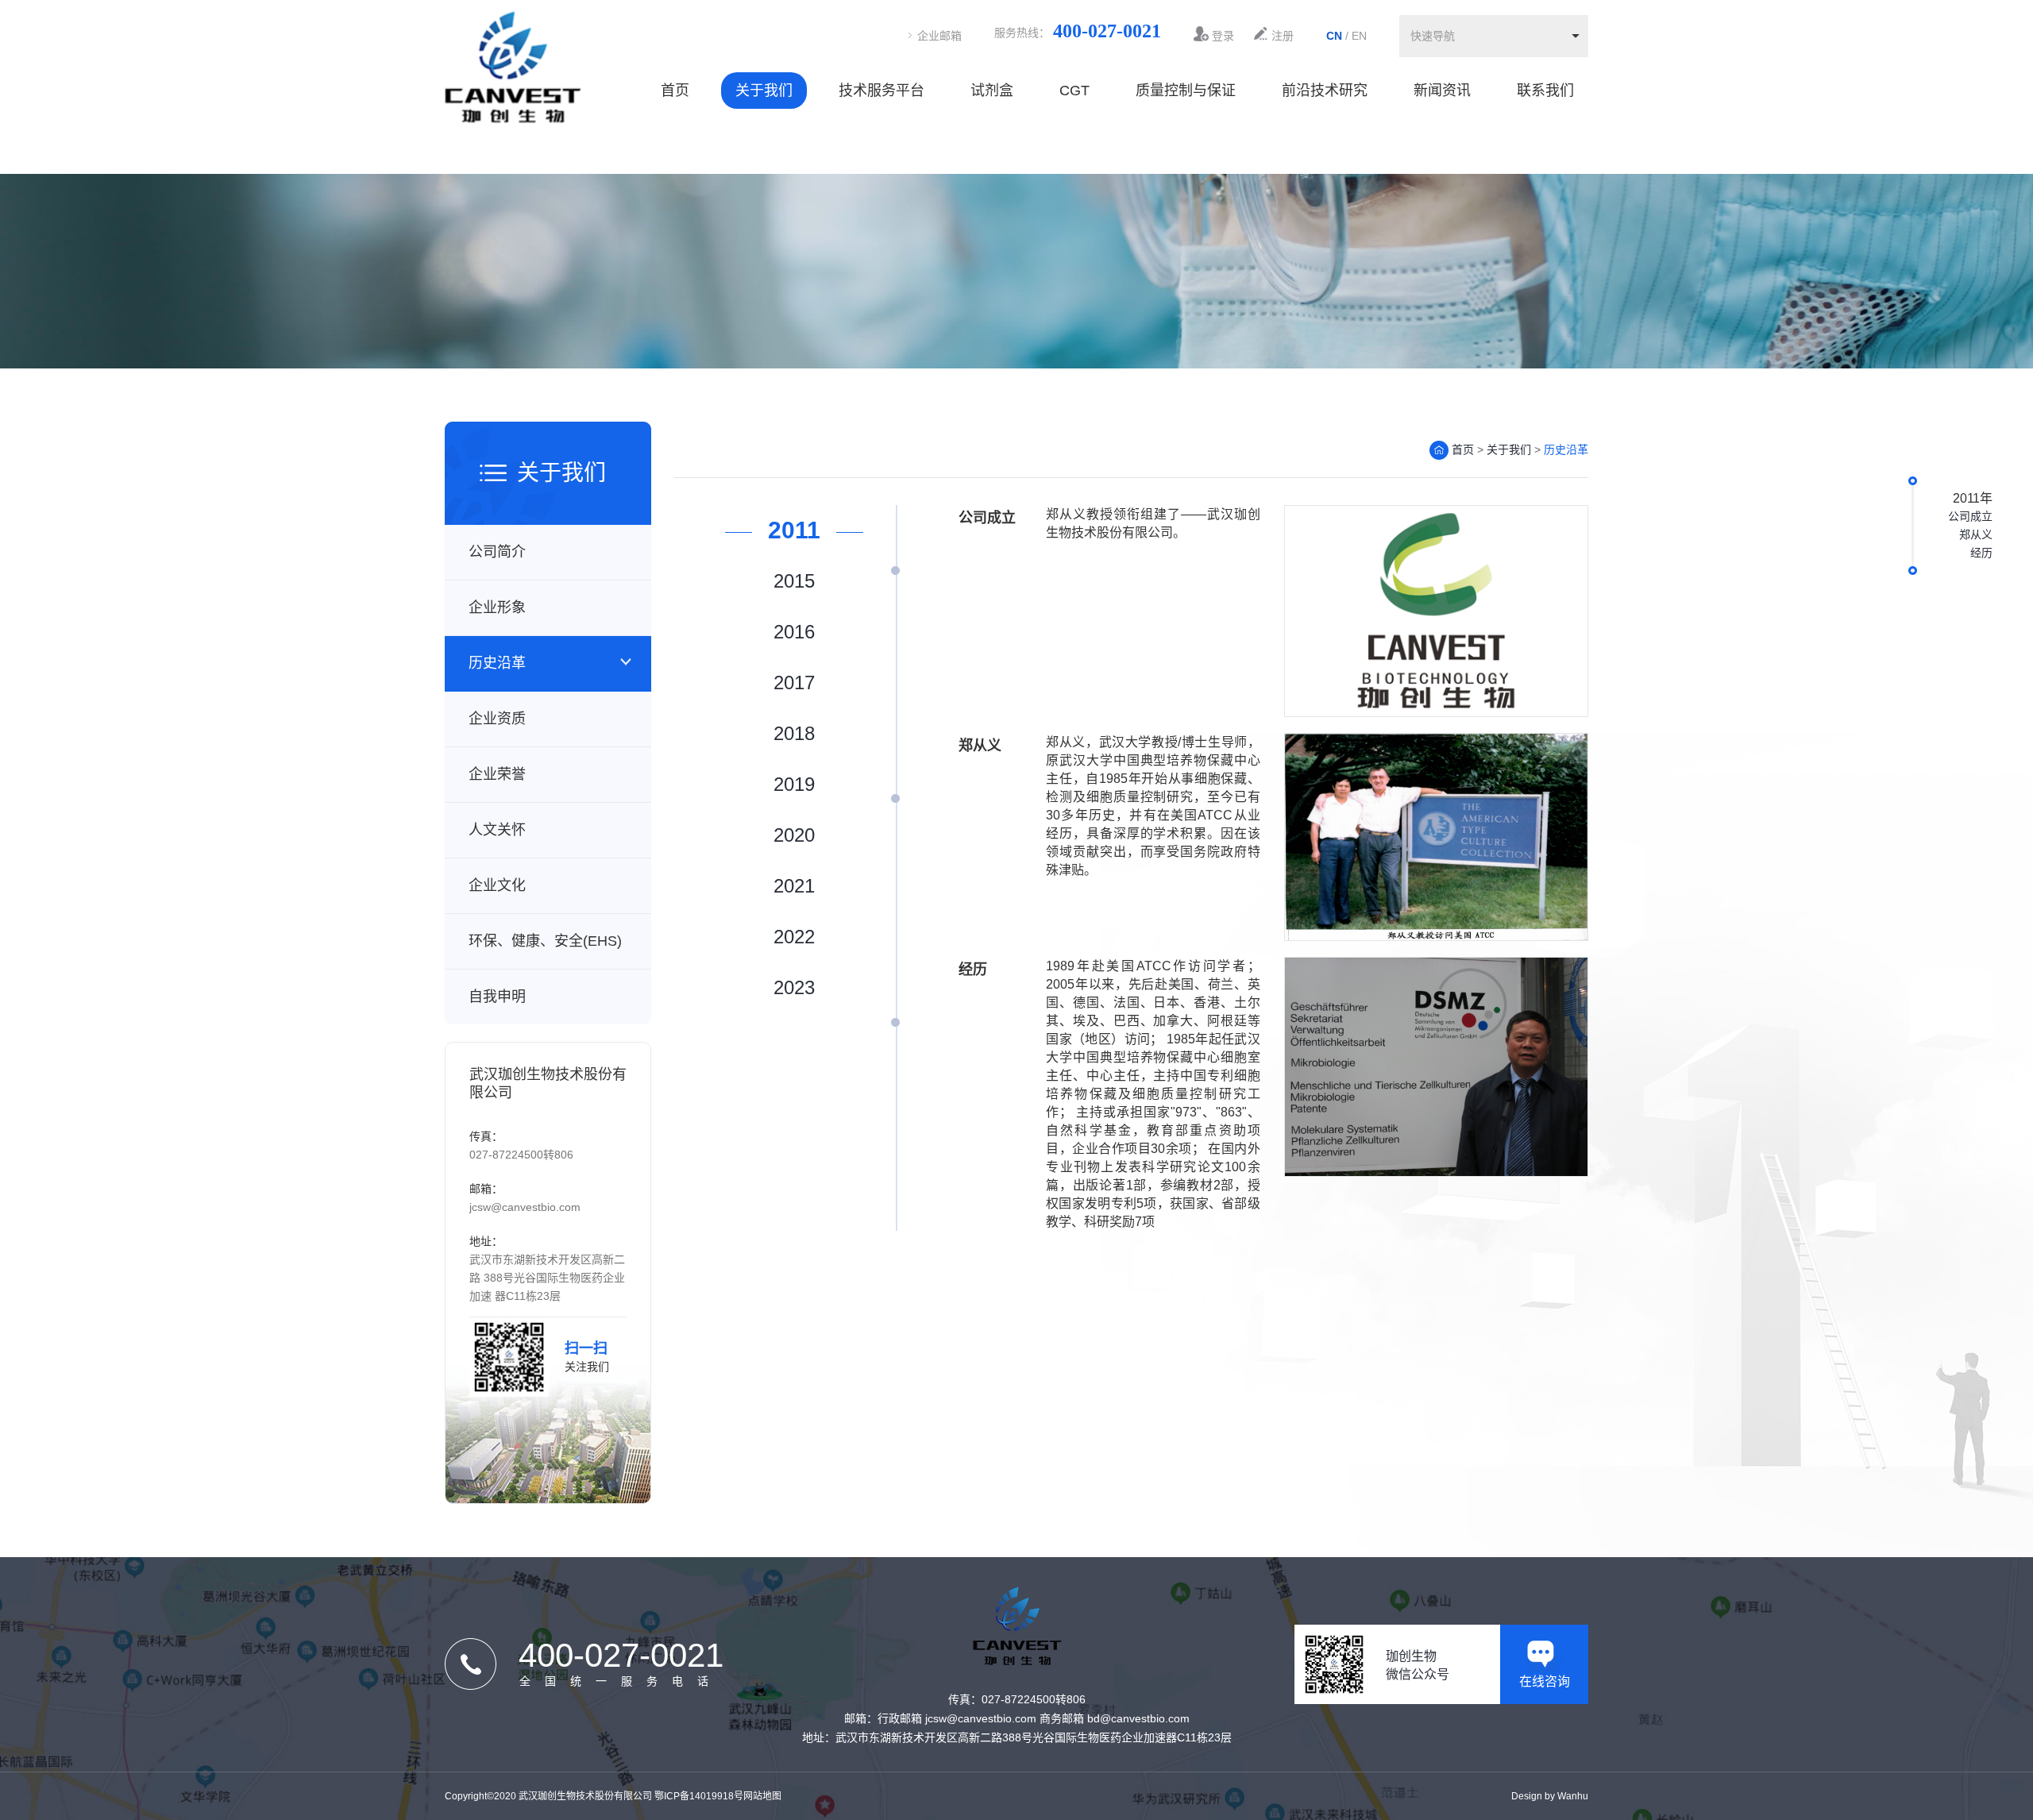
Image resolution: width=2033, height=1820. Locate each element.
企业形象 (497, 607)
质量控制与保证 (1186, 91)
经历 (1981, 553)
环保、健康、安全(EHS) (545, 941)
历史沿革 (497, 663)
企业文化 (497, 885)
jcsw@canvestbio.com (525, 1207)
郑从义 (1976, 534)
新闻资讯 (1442, 91)
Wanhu (1573, 1796)
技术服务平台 (881, 91)
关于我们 (764, 91)
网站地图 (762, 1796)
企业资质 (497, 719)
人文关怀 (497, 830)
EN (1359, 36)
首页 (675, 91)
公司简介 (497, 552)
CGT (1074, 91)
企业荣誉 (497, 774)
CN (1334, 36)
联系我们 (1545, 91)
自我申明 (497, 997)
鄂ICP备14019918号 (699, 1796)
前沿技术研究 (1325, 91)
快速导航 (1433, 36)
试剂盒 (992, 91)
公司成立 (1970, 516)
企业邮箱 (939, 36)
